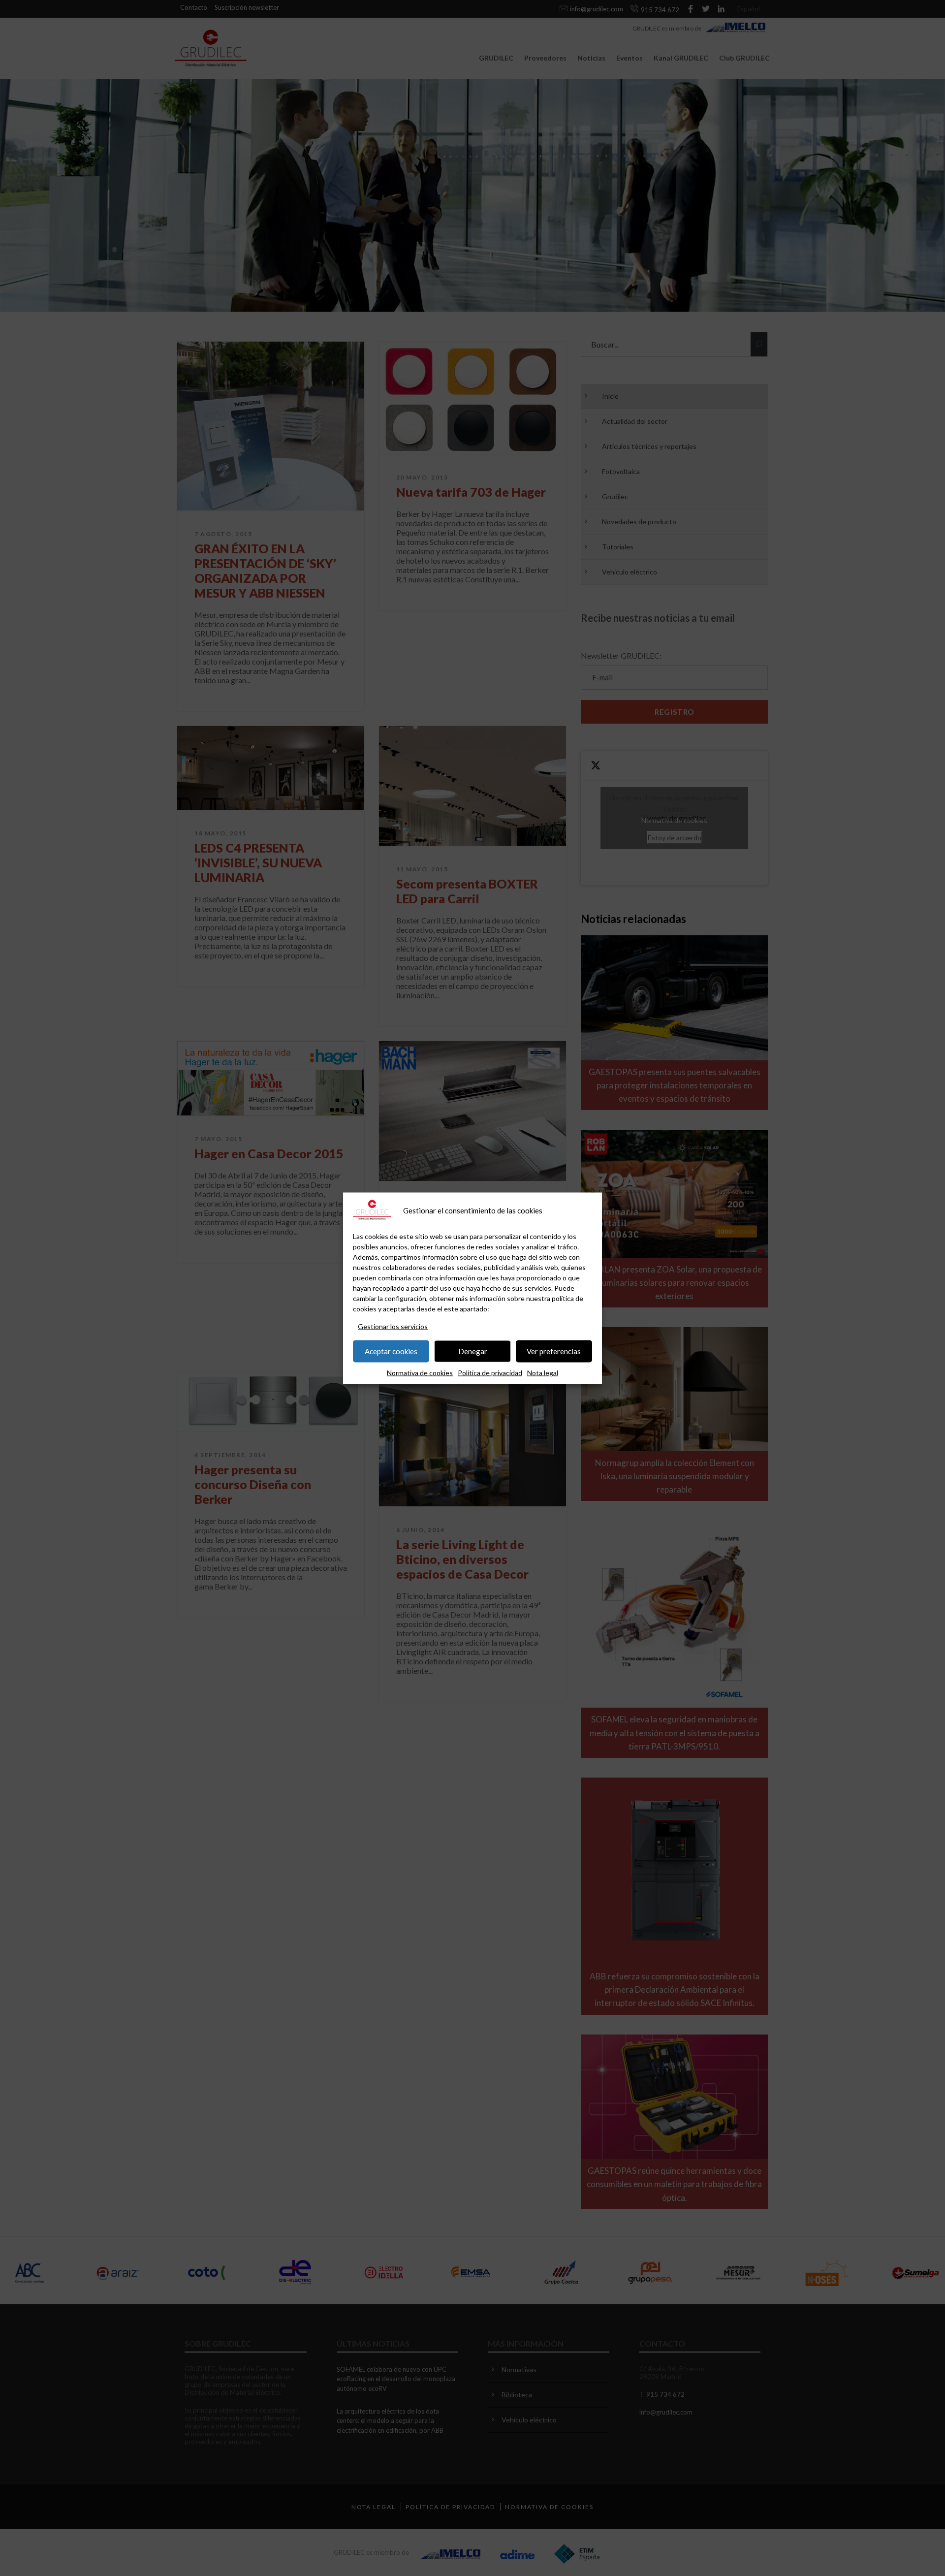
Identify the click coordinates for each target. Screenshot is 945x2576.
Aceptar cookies (391, 1351)
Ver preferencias (554, 1351)
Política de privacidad (490, 1372)
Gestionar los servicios (393, 1326)
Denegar (473, 1351)
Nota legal (543, 1372)
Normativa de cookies (420, 1372)
